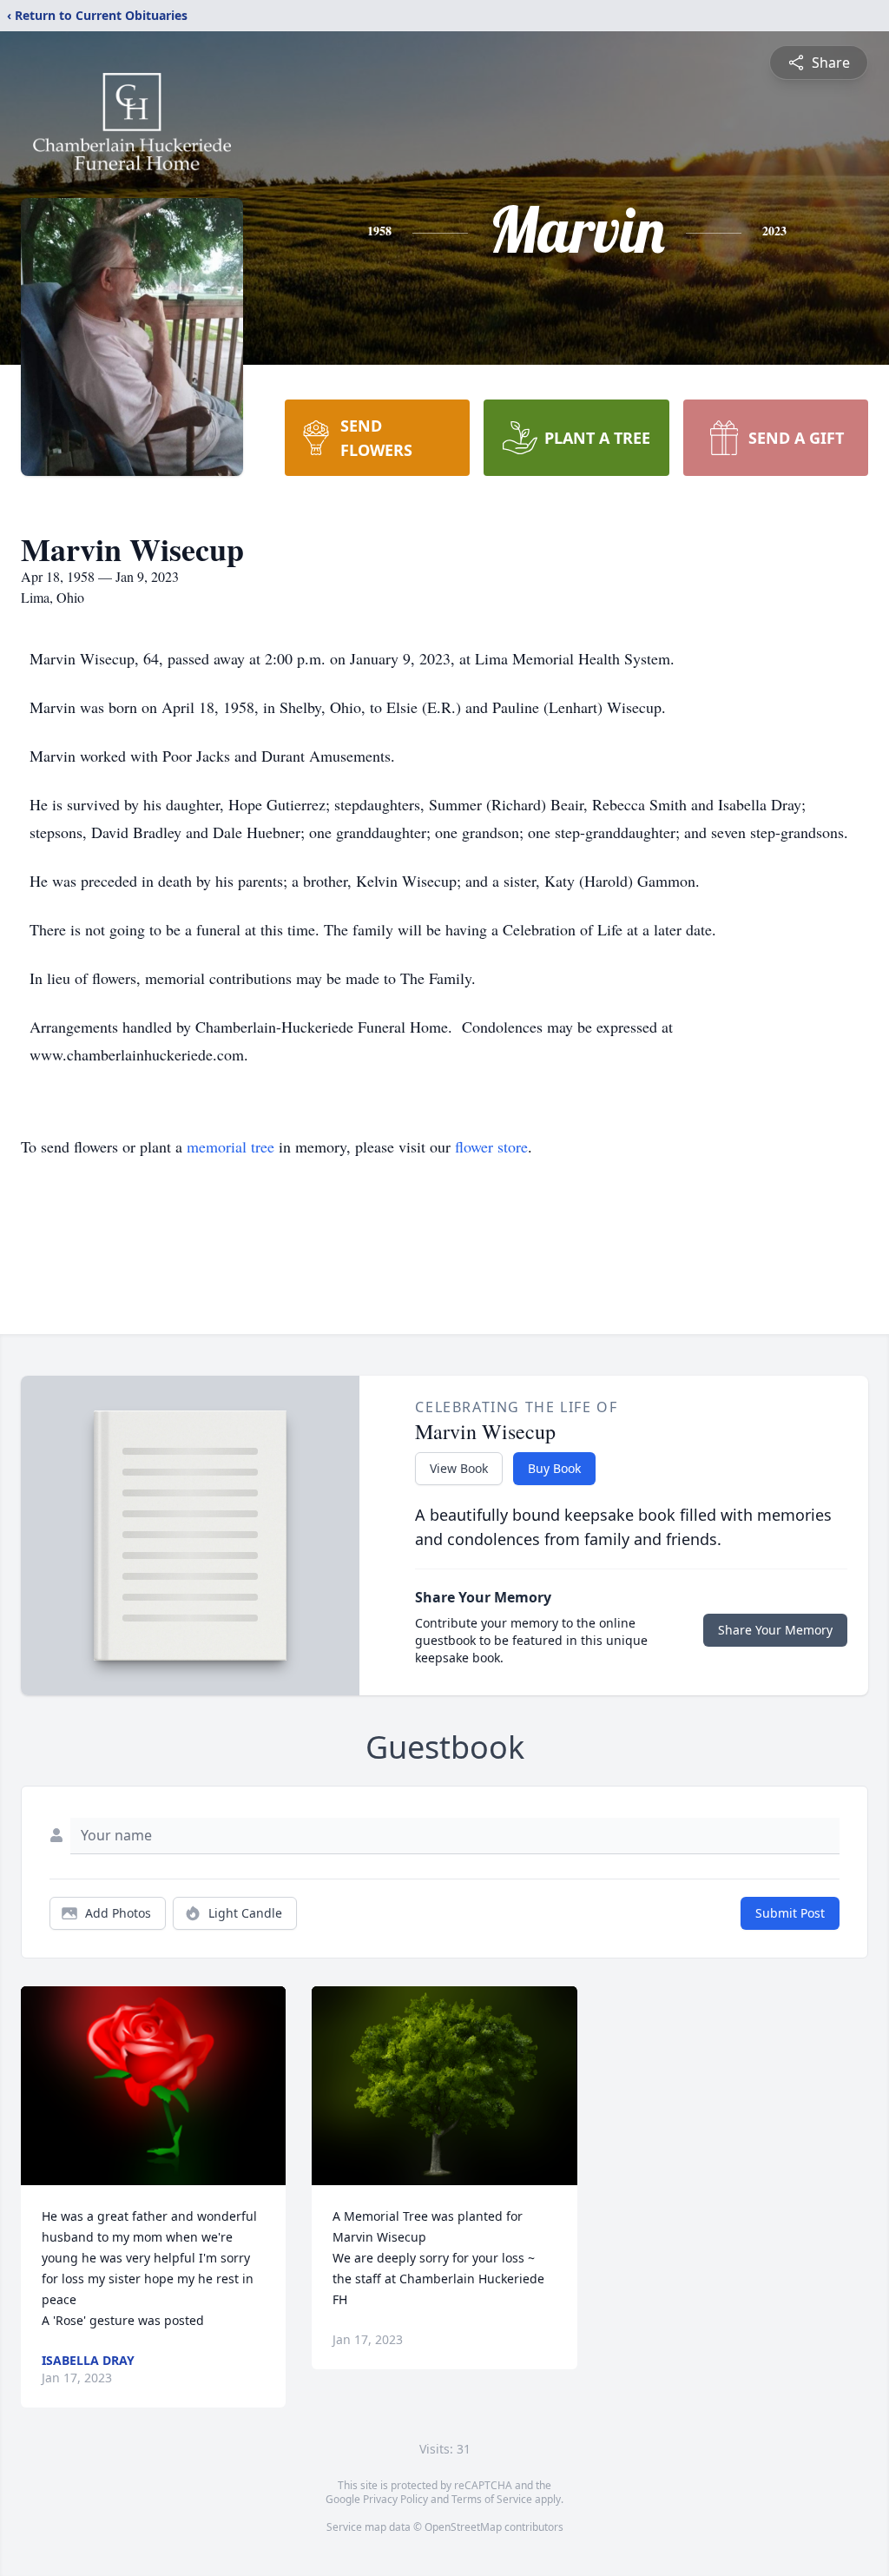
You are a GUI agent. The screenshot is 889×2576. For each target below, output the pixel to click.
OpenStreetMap (463, 2527)
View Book (459, 1468)
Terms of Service (492, 2499)
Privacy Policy (395, 2499)
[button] (153, 2086)
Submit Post (790, 1913)
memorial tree (230, 1146)
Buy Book (554, 1468)
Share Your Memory (775, 1630)
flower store (491, 1146)
